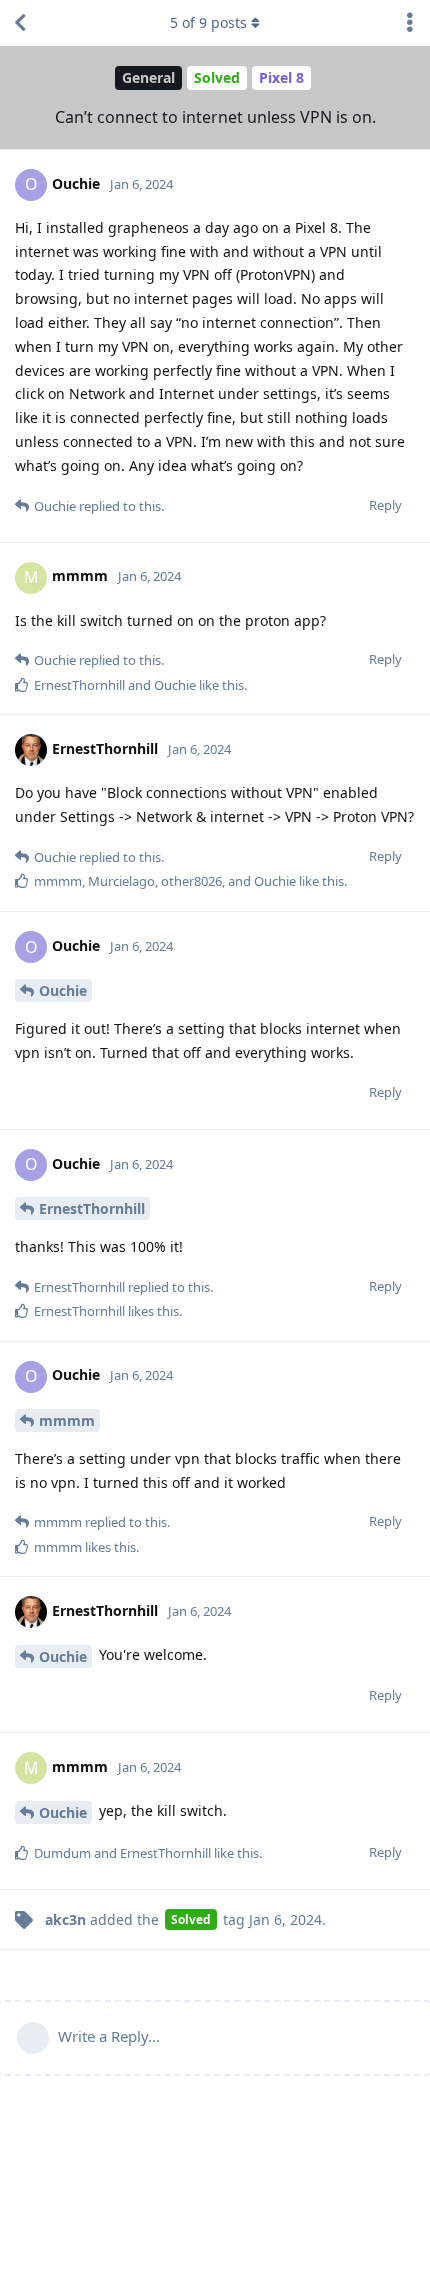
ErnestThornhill (92, 1208)
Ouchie (63, 990)
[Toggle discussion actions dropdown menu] (410, 23)
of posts (208, 22)
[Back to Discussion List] (20, 23)
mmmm (67, 1420)
